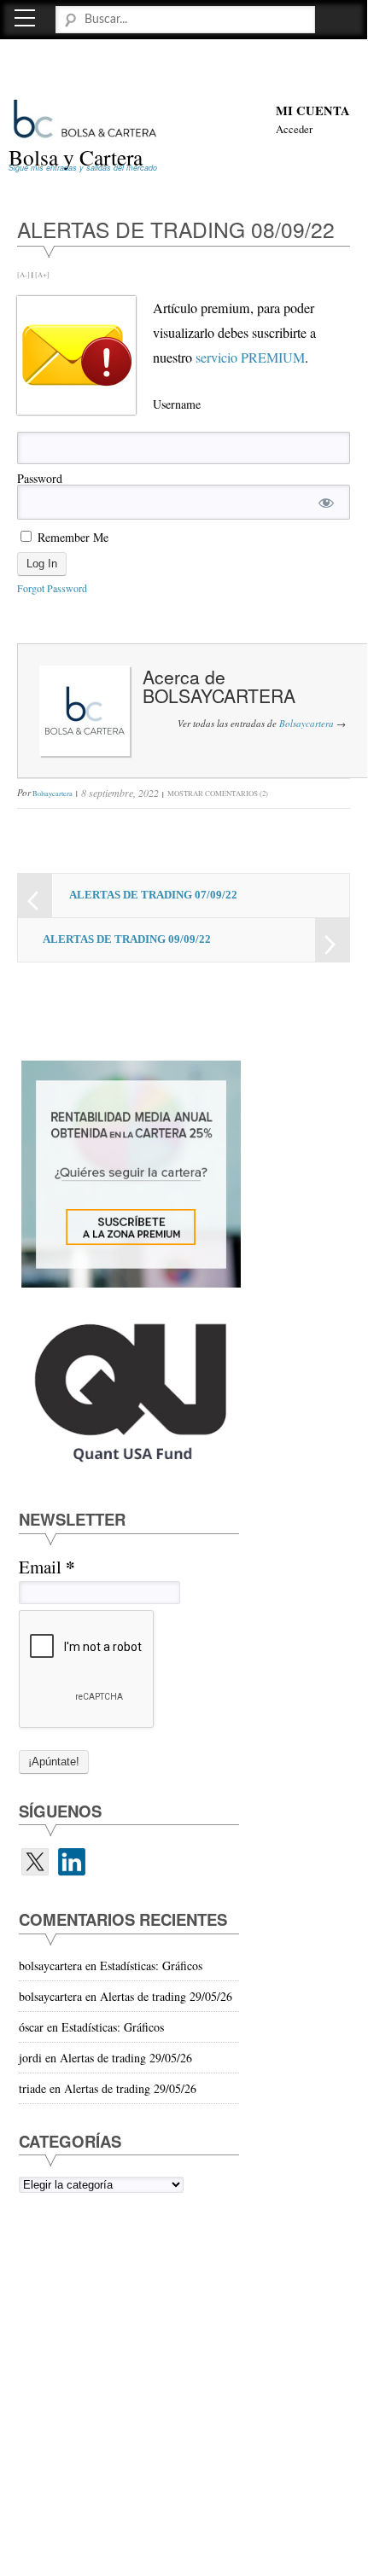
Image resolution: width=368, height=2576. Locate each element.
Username (177, 404)
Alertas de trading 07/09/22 (153, 895)
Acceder (294, 129)
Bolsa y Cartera (76, 157)
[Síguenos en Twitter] (35, 1862)
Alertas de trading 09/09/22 (127, 939)
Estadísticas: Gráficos (151, 1965)
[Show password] (326, 502)
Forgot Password (52, 588)
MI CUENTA (313, 110)
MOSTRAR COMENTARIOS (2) (218, 793)
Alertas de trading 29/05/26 (166, 1996)
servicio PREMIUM (250, 358)
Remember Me (71, 537)
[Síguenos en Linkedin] (72, 1862)
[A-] (23, 274)
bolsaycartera (219, 695)
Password (40, 478)
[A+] (42, 274)
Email (47, 1567)
